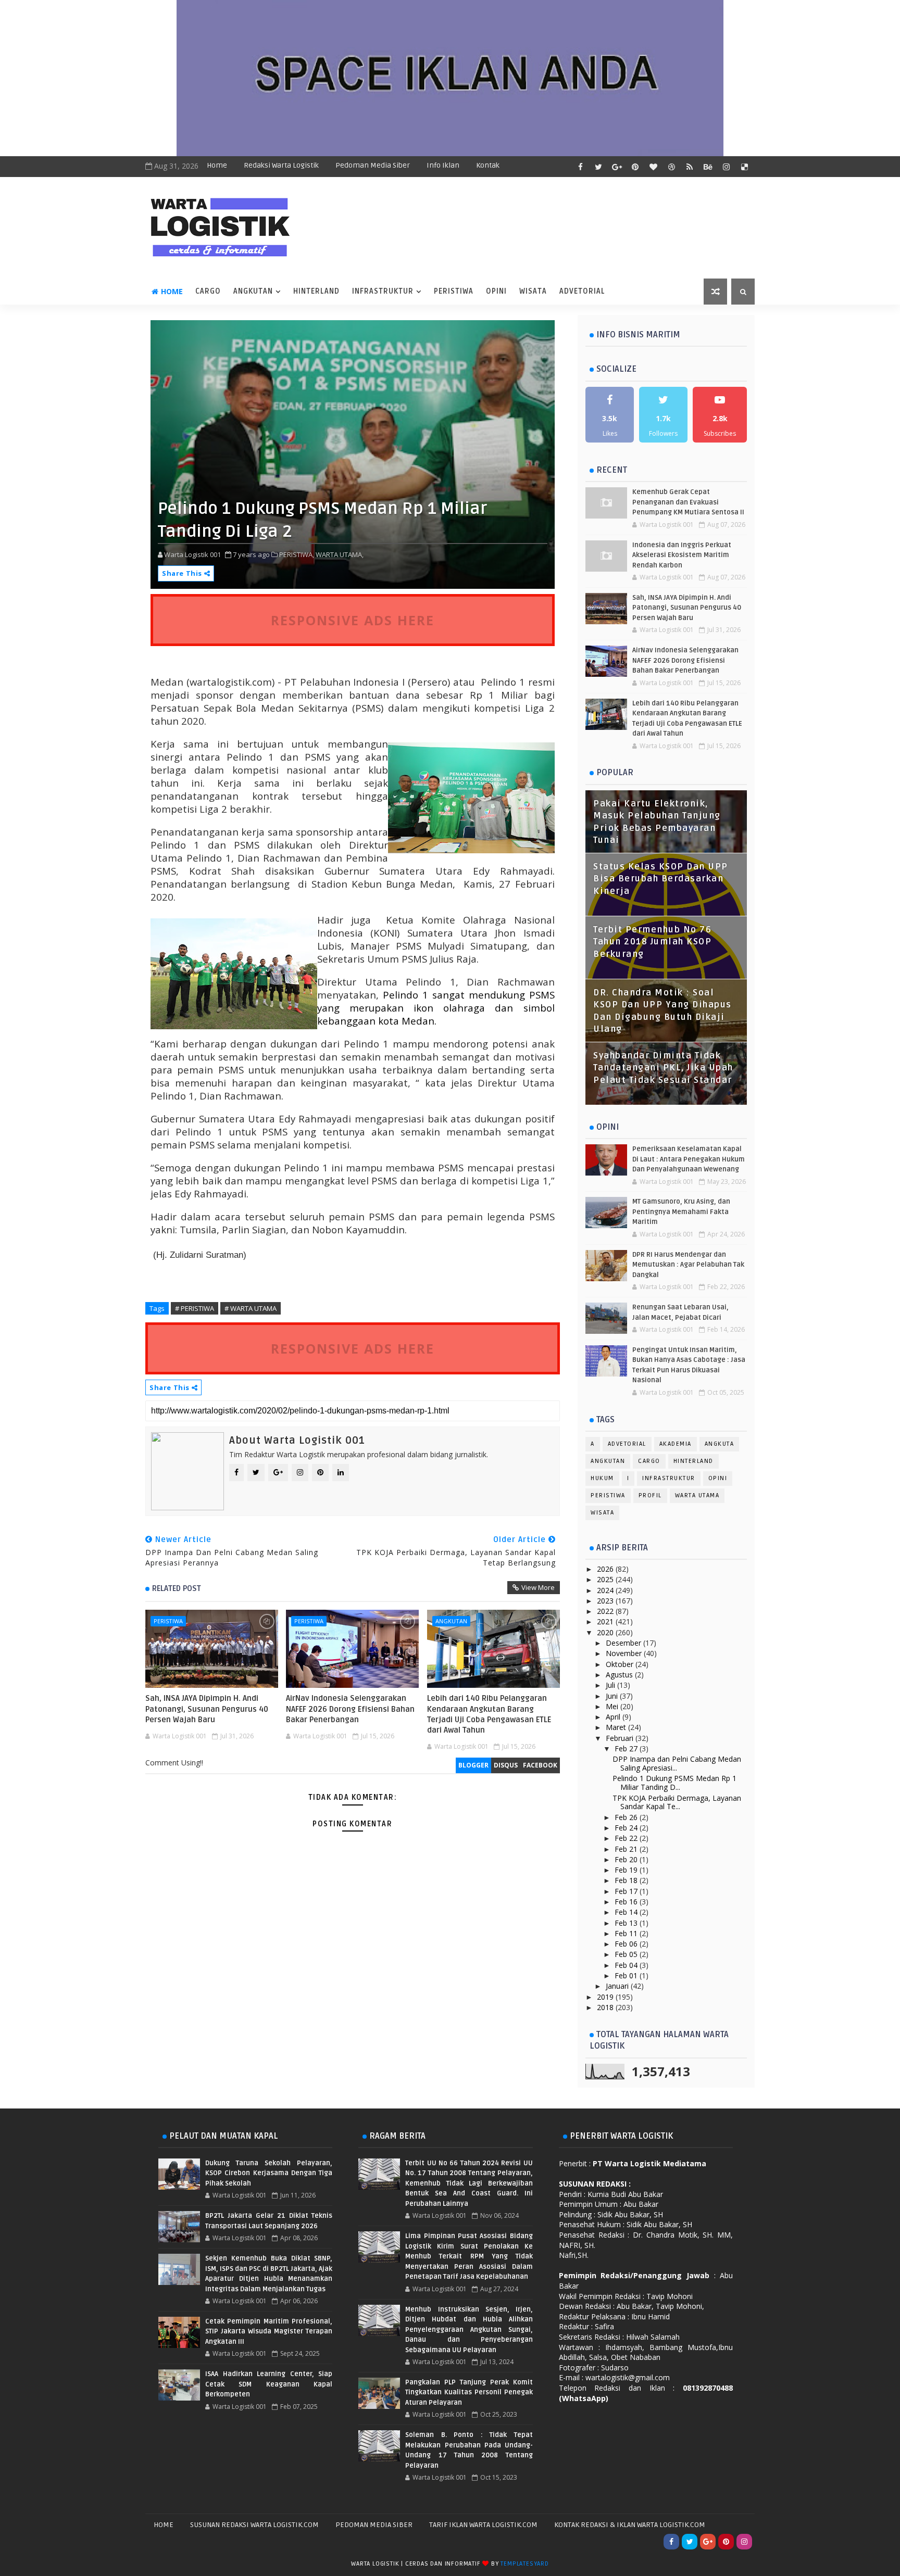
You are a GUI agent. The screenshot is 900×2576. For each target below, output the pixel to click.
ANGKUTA (720, 1444)
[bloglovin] (653, 167)
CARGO (208, 291)
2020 (606, 1632)
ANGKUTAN (253, 291)
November (625, 1653)
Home (217, 165)
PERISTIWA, (297, 554)
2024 (606, 1590)
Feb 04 (627, 1965)
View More (538, 1587)
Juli (611, 1685)
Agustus (620, 1675)
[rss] (690, 167)
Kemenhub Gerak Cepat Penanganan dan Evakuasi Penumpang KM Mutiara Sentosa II (688, 502)
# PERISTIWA (195, 1308)
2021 (606, 1621)
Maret (617, 1727)
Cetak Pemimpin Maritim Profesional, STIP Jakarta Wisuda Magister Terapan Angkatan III (269, 2332)
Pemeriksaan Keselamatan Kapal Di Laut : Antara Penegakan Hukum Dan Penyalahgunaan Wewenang (689, 1159)
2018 (606, 2007)
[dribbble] (671, 167)
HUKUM (602, 1478)
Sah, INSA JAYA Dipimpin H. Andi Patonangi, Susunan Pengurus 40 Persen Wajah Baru (207, 1709)
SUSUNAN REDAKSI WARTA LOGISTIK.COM (254, 2525)
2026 (606, 1569)
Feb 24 (627, 1828)
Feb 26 (627, 1817)
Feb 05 (627, 1954)
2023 (606, 1601)
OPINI (496, 291)
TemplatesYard (524, 2564)
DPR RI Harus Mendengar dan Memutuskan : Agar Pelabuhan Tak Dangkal (688, 1265)
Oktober (621, 1664)
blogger (473, 1765)
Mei (613, 1706)
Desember (624, 1643)
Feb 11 (627, 1933)
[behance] (708, 167)
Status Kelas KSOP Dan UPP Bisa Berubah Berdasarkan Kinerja (661, 879)
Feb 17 (627, 1891)
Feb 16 (627, 1902)
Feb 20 (627, 1859)
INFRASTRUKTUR (383, 291)
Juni (613, 1696)
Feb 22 (627, 1838)
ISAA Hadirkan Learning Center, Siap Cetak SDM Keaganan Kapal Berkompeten (269, 2384)
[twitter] (598, 167)
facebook (540, 1765)
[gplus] (617, 167)
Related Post (177, 1588)
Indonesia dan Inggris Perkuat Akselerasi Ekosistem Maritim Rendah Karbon (682, 555)
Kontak (488, 165)
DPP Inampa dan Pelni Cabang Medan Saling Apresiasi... (677, 1763)
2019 (606, 1997)
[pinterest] (635, 167)
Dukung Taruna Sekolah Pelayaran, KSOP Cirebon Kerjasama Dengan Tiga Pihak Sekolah (269, 2173)
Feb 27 (627, 1748)
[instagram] (726, 167)
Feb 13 (627, 1923)
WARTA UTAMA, (340, 554)
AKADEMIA (676, 1444)
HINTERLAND (316, 291)
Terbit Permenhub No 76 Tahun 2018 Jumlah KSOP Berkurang (652, 942)
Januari (618, 1986)
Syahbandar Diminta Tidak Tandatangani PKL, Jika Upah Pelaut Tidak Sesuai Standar (663, 1068)
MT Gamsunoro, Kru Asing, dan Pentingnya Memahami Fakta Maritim (681, 1212)
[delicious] (744, 167)
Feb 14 (627, 1912)
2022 (606, 1611)
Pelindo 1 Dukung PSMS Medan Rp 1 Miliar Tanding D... (674, 1783)
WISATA (533, 291)
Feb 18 (627, 1880)
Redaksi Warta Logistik (281, 165)
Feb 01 (627, 1975)
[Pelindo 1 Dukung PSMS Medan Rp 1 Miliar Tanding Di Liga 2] (353, 454)
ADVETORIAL (582, 291)
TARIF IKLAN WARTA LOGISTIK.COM (483, 2525)
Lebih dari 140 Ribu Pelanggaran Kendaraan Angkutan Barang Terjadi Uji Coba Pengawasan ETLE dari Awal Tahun (489, 1714)
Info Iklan (443, 165)
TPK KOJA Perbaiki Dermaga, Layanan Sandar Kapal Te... (677, 1802)
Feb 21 (627, 1849)
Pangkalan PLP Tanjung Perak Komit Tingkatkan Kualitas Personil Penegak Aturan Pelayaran (469, 2392)
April (614, 1717)
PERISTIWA (454, 291)
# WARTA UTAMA (251, 1308)
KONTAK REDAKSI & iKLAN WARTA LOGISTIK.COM (630, 2525)
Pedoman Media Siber (373, 165)
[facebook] (580, 167)
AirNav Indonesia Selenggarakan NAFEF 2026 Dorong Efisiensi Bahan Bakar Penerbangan (350, 1709)
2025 (606, 1579)
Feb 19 (627, 1870)
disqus (506, 1765)
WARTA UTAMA (697, 1495)
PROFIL (650, 1495)
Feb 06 (627, 1944)
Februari (621, 1738)
